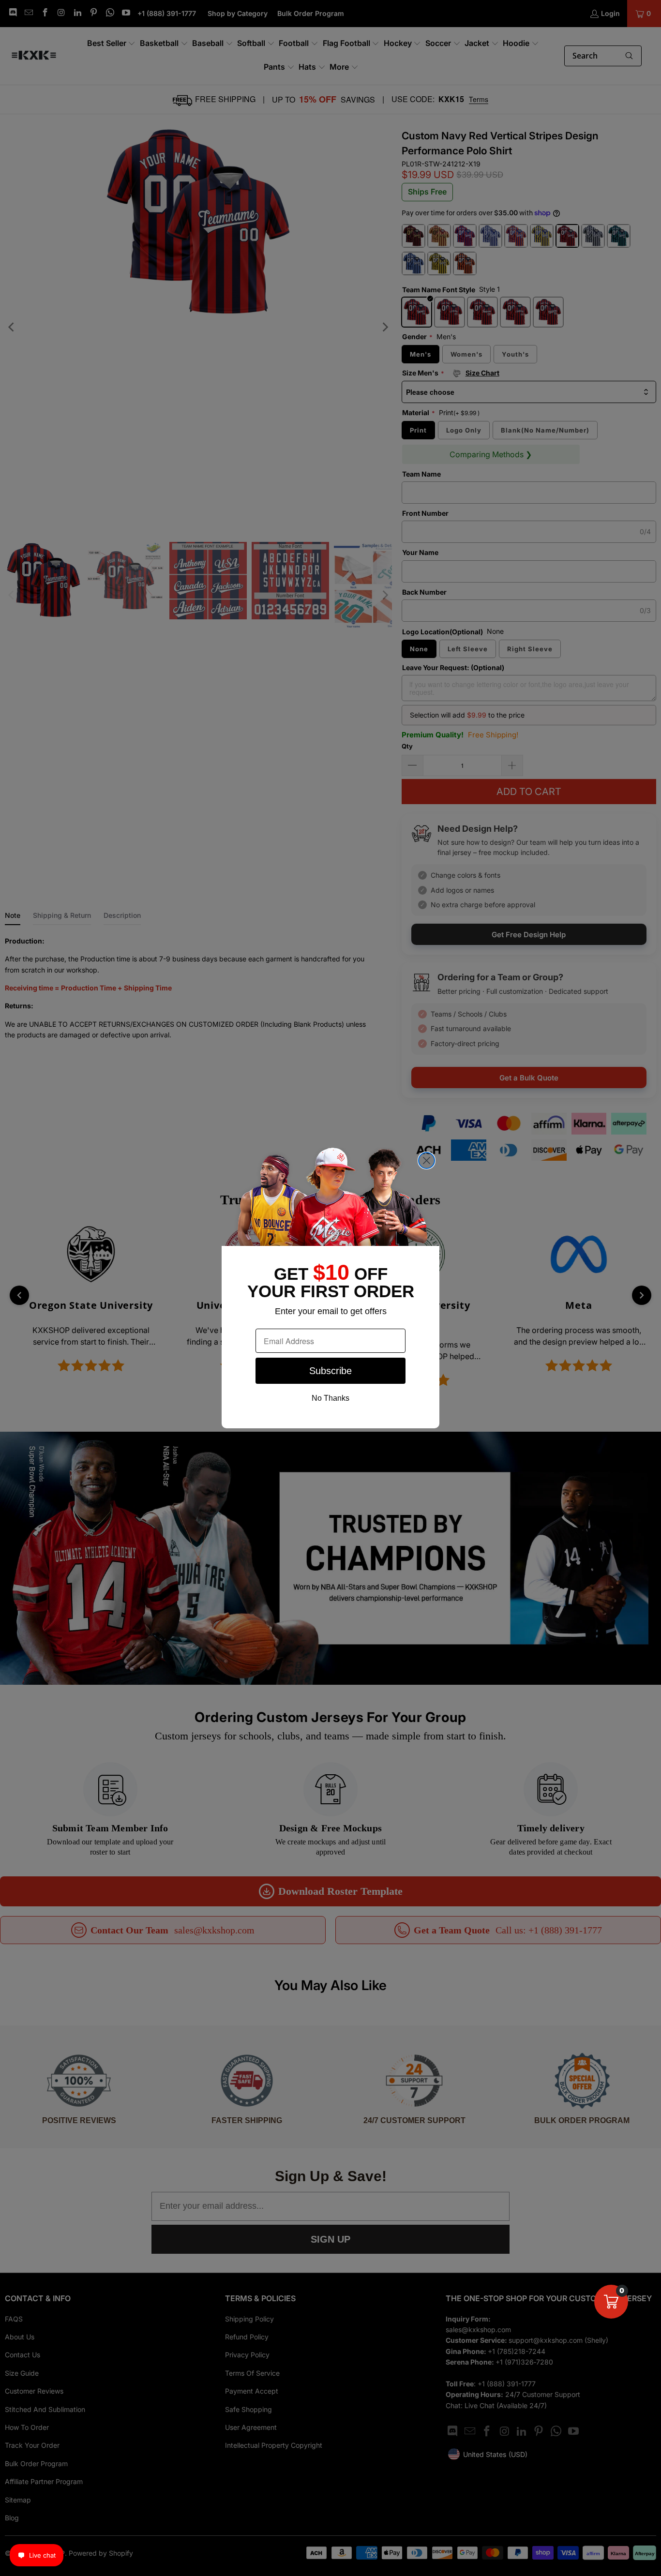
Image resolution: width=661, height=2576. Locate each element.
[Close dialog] (427, 1161)
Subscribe (330, 1371)
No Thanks (330, 1398)
